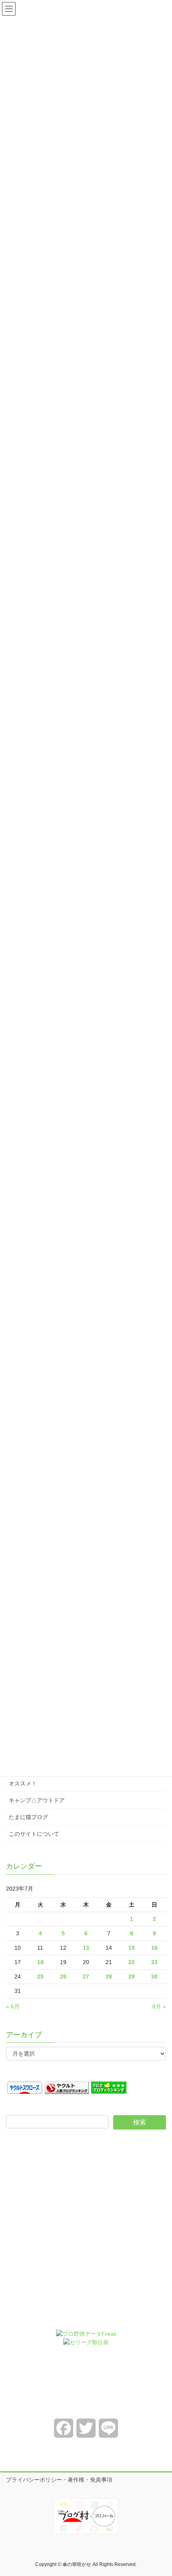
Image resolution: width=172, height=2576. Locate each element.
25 (40, 1976)
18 (40, 1962)
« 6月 (13, 2006)
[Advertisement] (86, 2235)
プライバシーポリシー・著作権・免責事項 (59, 2480)
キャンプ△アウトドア (37, 1800)
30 (154, 1976)
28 (109, 1976)
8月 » (159, 2006)
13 (86, 1948)
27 (86, 1976)
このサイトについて (34, 1834)
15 (132, 1948)
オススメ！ (23, 1783)
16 (154, 1948)
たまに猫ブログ (28, 1817)
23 (154, 1962)
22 (132, 1962)
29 (132, 1976)
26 (63, 1976)
